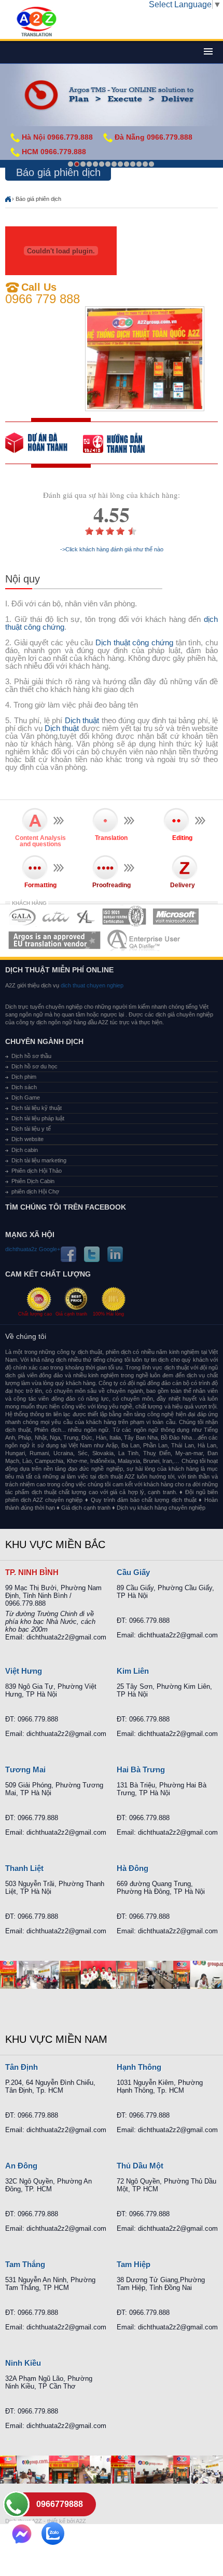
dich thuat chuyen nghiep (91, 985)
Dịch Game (26, 1097)
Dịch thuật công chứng (134, 642)
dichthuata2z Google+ (33, 1249)
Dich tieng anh (36, 22)
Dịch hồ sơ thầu (31, 1056)
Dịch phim (24, 1077)
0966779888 (60, 2504)
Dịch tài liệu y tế (31, 1129)
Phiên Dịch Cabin (33, 1181)
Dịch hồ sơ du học (34, 1066)
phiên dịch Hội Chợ (35, 1191)
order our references (122, 443)
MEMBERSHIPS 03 (86, 917)
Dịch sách (24, 1087)
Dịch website (27, 1139)
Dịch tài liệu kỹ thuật (37, 1108)
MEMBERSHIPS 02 (56, 917)
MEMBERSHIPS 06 (55, 940)
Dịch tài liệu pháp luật (38, 1118)
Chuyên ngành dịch (44, 1041)
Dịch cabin (25, 1150)
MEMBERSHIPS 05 (176, 917)
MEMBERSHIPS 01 (22, 917)
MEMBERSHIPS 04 (124, 917)
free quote (44, 443)
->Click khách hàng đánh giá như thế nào (112, 550)
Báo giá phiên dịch (38, 199)
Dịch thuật (82, 720)
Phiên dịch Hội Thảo (37, 1171)
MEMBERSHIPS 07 (145, 940)
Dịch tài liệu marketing (39, 1160)
